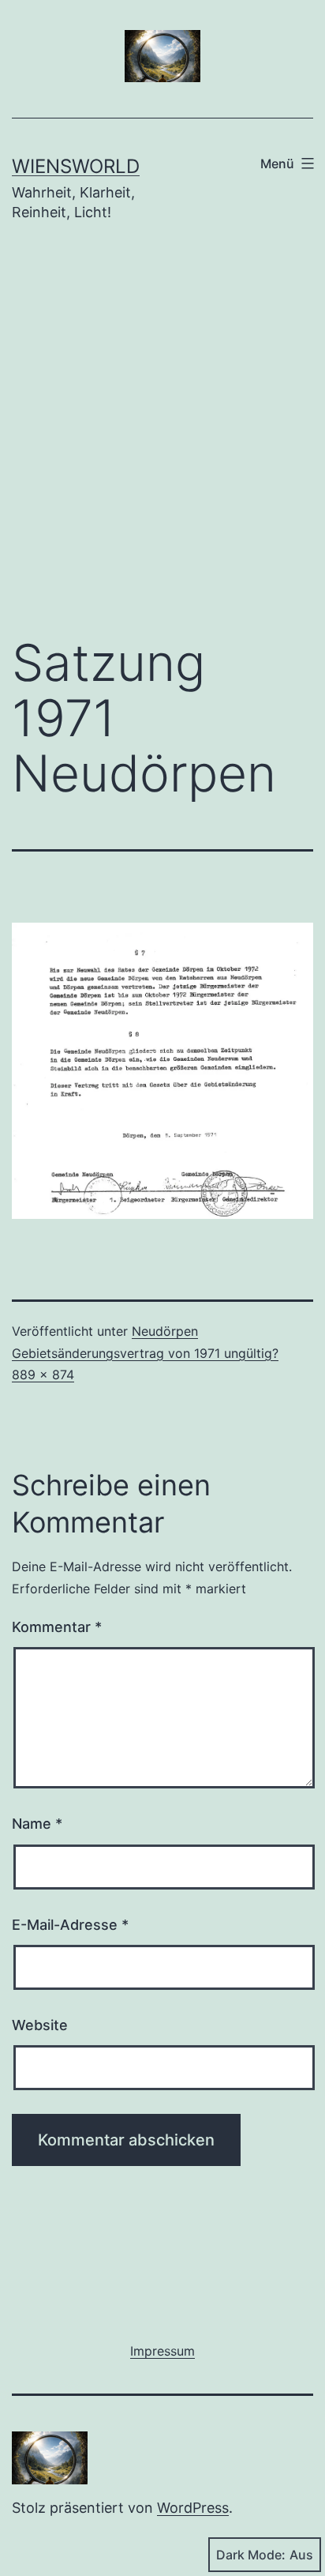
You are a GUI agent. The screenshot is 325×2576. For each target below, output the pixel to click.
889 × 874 (43, 1374)
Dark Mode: (251, 2555)
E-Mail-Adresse (70, 1925)
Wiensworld (76, 166)
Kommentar (57, 1627)
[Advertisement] (162, 441)
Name (37, 1824)
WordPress (193, 2508)
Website (40, 2025)
